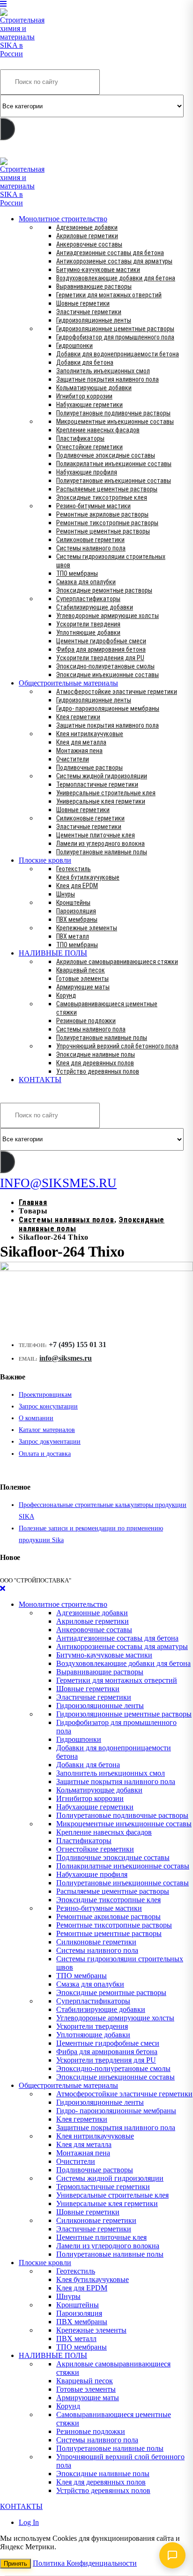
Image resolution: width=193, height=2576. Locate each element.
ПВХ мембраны (77, 919)
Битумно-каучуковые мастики (98, 270)
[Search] (7, 129)
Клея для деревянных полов (95, 1063)
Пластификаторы (80, 438)
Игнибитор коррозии (84, 396)
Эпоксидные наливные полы (96, 1055)
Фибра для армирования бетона (101, 649)
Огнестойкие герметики (89, 447)
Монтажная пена (79, 751)
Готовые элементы (82, 979)
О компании (36, 1418)
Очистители (73, 759)
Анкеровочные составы (89, 244)
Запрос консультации (48, 1406)
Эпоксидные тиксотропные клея (102, 497)
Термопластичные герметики (97, 784)
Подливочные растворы (89, 768)
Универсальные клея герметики (101, 801)
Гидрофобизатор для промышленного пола (115, 337)
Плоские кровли (45, 860)
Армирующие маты (83, 987)
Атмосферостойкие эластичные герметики (117, 692)
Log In (29, 2522)
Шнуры (66, 894)
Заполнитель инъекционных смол (103, 371)
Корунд (66, 995)
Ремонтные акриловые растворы (102, 514)
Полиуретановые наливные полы (102, 852)
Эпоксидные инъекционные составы (108, 675)
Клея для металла (81, 742)
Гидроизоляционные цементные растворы (115, 329)
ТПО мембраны (77, 573)
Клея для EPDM (77, 886)
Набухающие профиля (87, 472)
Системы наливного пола (91, 548)
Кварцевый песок (81, 970)
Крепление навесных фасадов (98, 430)
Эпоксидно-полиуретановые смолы (105, 666)
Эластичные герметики (89, 312)
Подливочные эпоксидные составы (106, 455)
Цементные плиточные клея (96, 835)
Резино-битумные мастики (93, 506)
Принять (15, 2564)
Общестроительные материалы (68, 683)
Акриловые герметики (87, 236)
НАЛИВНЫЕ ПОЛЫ (53, 953)
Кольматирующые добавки (94, 388)
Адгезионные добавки (87, 227)
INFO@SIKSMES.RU (37, 151)
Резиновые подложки (86, 1021)
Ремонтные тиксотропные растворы (107, 523)
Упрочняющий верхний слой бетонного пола (117, 1046)
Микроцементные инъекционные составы (115, 422)
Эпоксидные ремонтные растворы (104, 590)
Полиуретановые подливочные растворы (113, 413)
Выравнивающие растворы (94, 286)
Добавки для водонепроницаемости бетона (118, 354)
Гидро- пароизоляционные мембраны (108, 708)
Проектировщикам (45, 1395)
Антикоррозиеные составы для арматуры (114, 261)
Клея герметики (78, 717)
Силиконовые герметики (90, 540)
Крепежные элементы (87, 928)
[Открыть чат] (172, 2555)
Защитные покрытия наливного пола (108, 379)
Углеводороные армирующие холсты (108, 616)
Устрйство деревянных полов (98, 1071)
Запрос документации (50, 1442)
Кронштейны (73, 903)
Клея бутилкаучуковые (88, 877)
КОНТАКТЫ (40, 1080)
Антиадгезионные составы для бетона (110, 253)
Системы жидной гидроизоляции (102, 776)
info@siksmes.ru (66, 1358)
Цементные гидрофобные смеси (101, 641)
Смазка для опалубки (86, 582)
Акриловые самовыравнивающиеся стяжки (117, 962)
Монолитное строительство (63, 219)
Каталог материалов (47, 1430)
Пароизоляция (76, 911)
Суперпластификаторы (88, 599)
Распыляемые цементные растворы (107, 489)
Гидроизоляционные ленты (94, 320)
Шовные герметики (83, 303)
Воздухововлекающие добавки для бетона (116, 278)
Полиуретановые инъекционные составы (114, 481)
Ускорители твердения (88, 624)
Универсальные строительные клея (106, 793)
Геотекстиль (74, 869)
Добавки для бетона (85, 362)
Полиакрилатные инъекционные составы (114, 464)
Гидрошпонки (74, 346)
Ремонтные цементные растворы (103, 531)
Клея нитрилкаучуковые (90, 734)
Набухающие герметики (89, 405)
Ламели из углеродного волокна (100, 844)
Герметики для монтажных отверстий (109, 295)
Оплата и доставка (45, 1454)
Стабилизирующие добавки (95, 607)
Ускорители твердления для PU (100, 658)
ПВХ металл (73, 936)
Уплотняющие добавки (88, 633)
